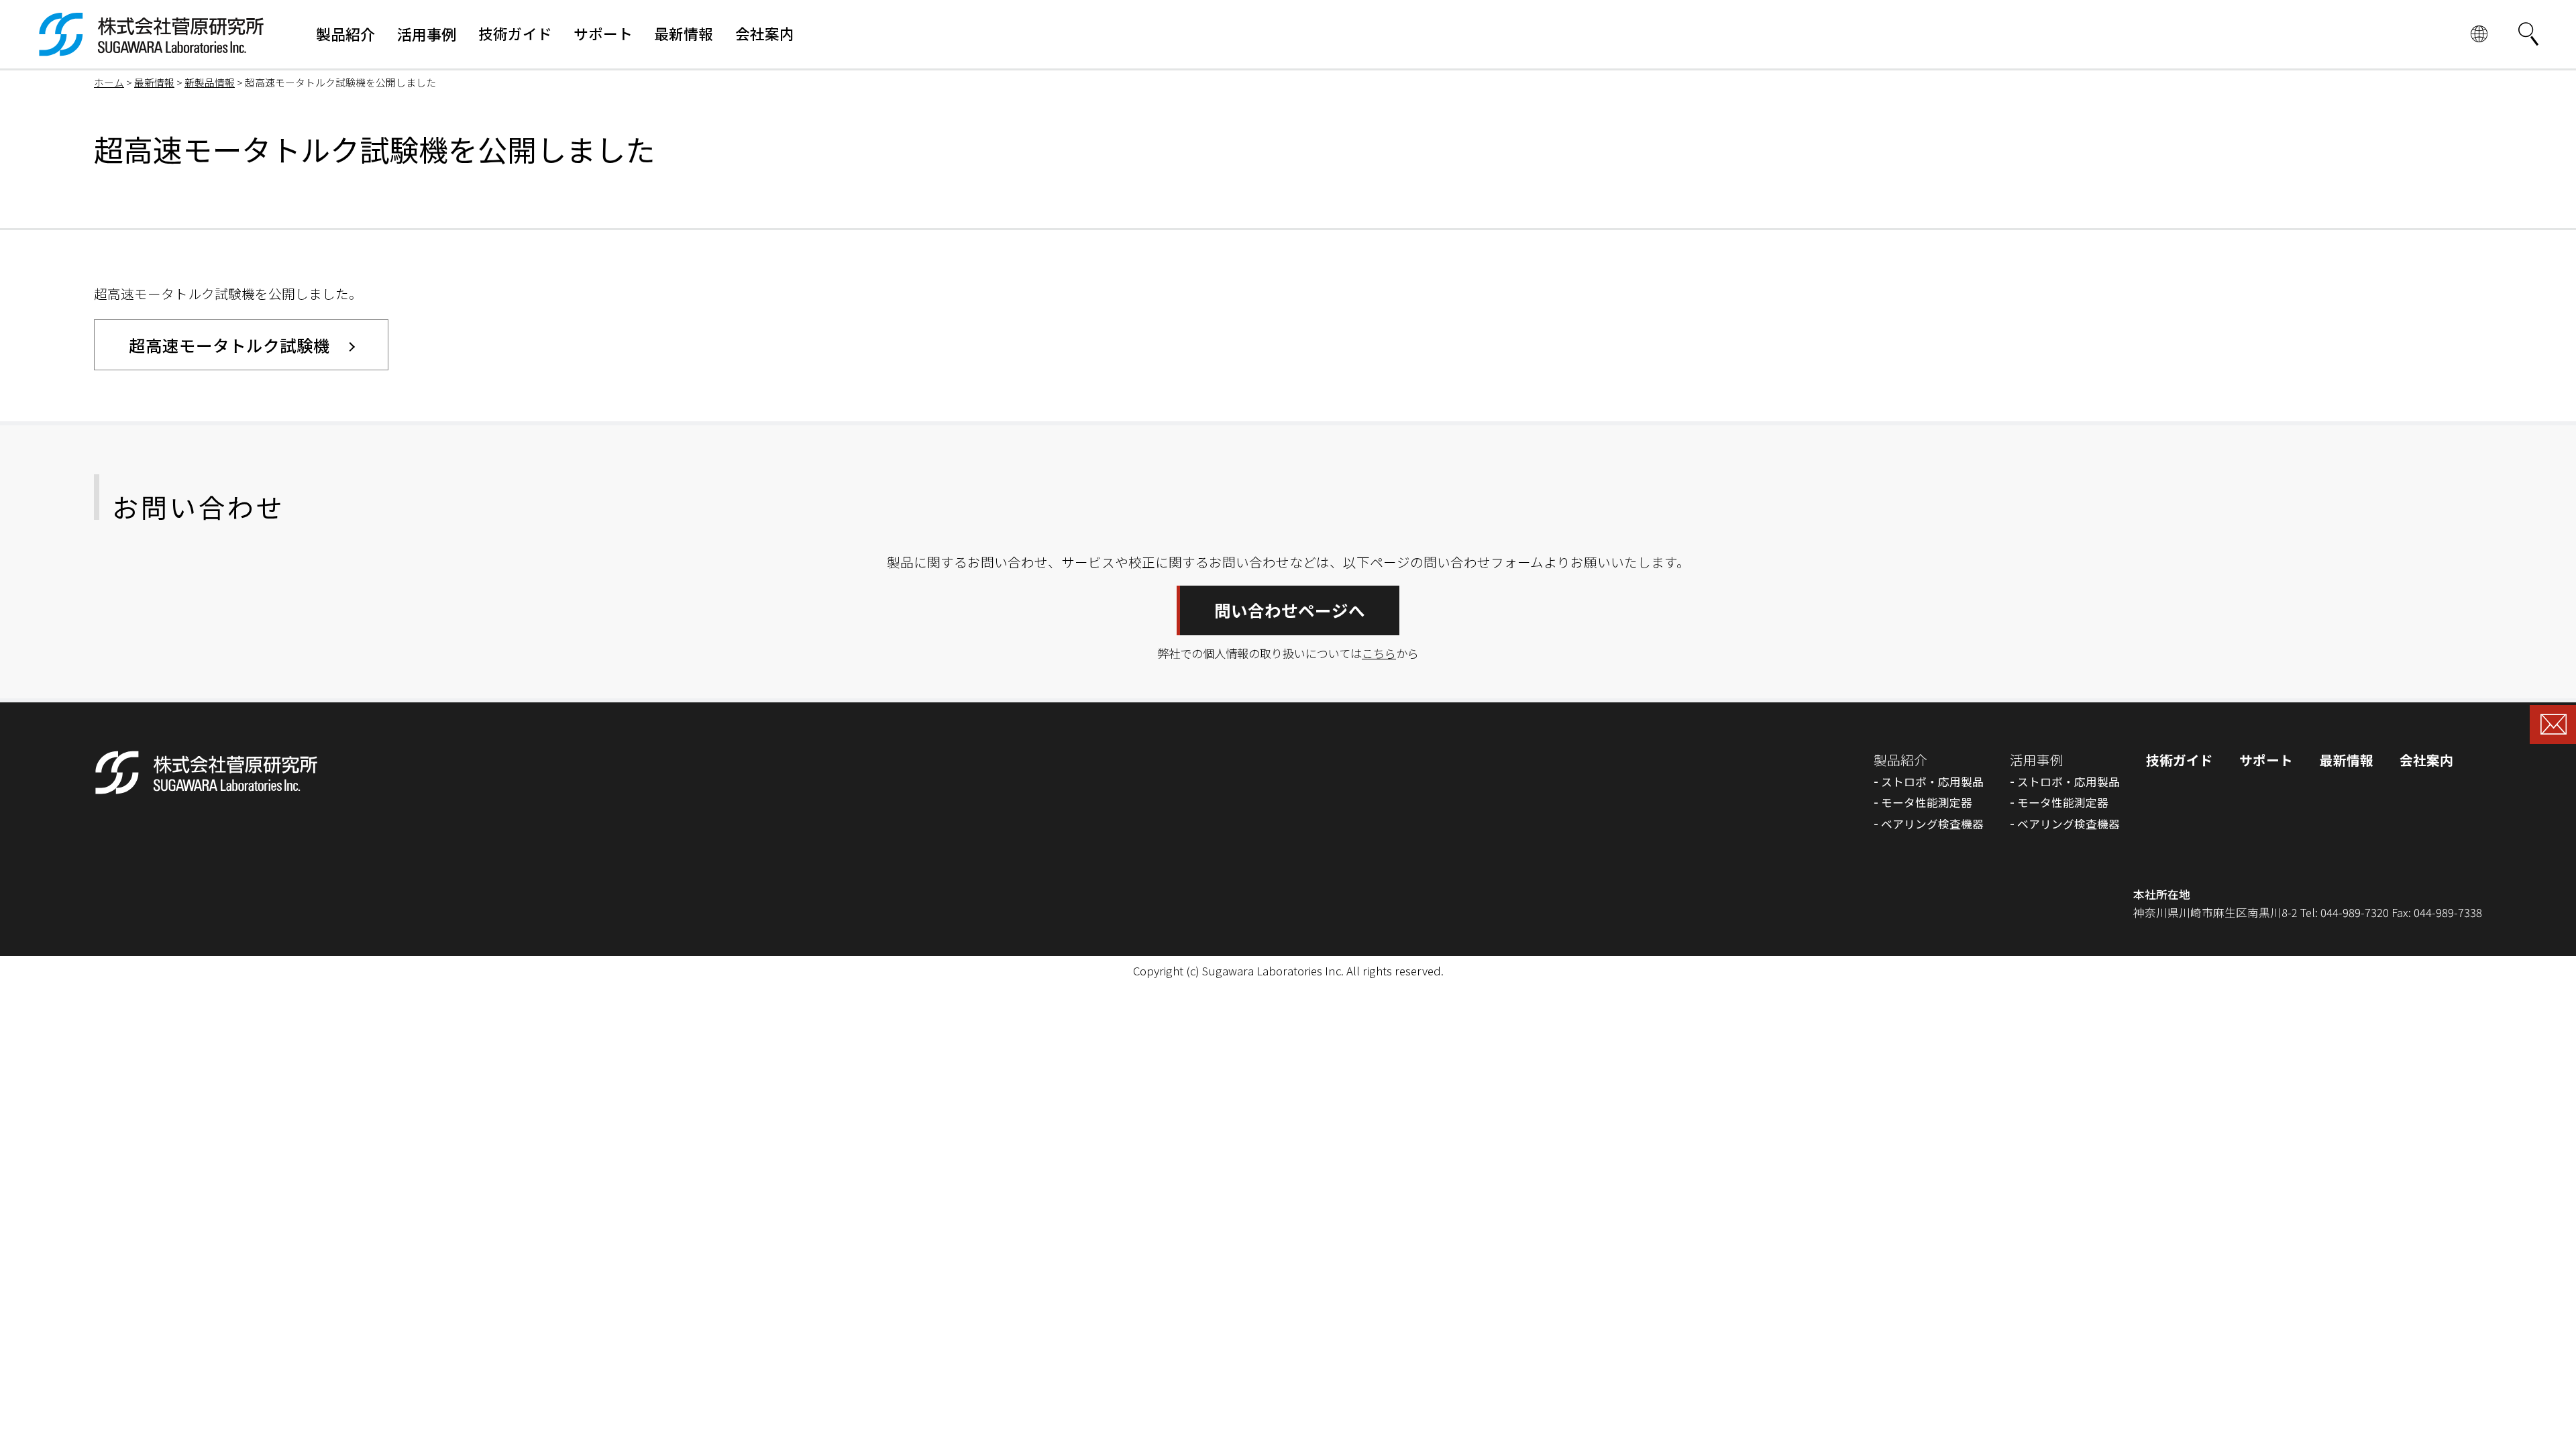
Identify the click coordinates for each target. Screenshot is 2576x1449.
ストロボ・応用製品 (1932, 782)
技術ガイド (2180, 760)
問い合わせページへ (1290, 610)
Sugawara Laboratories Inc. (1273, 971)
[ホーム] (152, 47)
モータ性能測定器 (1927, 802)
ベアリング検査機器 (1932, 824)
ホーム (109, 82)
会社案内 (2426, 760)
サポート (2266, 760)
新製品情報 (210, 82)
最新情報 (154, 82)
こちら (1379, 653)
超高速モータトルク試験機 (229, 345)
